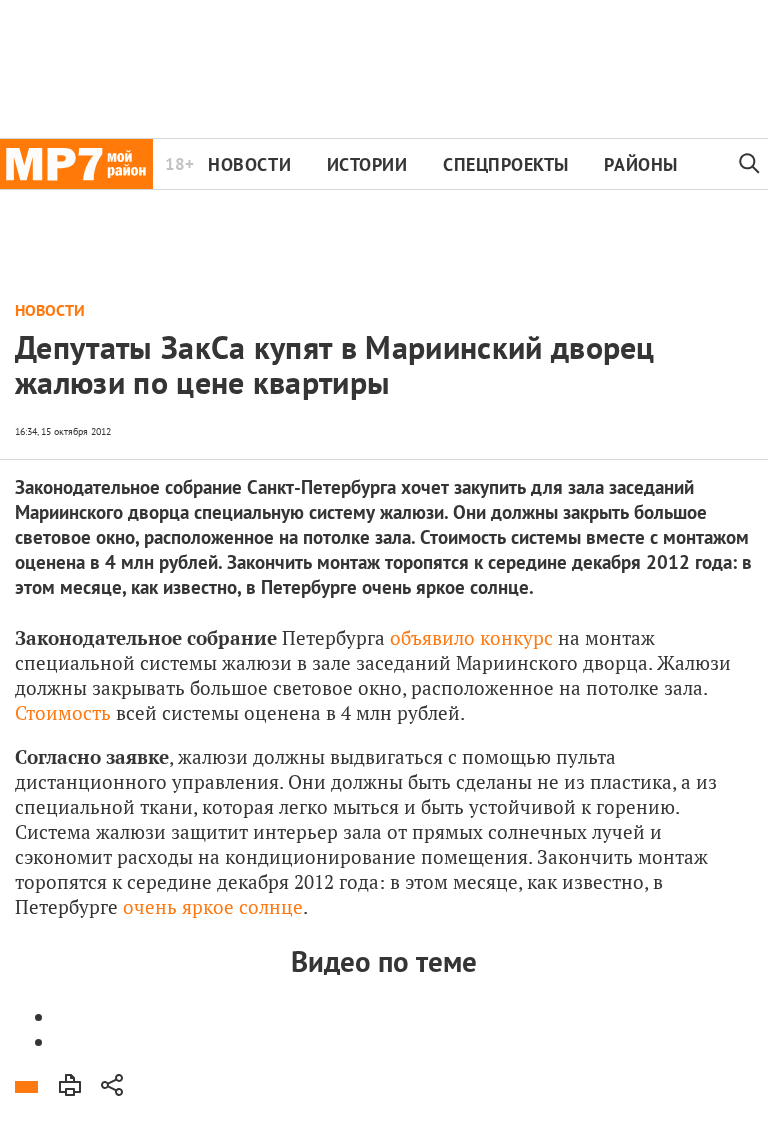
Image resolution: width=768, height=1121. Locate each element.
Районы (640, 164)
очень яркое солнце (213, 906)
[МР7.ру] (76, 164)
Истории (367, 164)
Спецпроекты (506, 164)
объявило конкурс (471, 637)
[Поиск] (750, 164)
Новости (249, 164)
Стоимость (63, 712)
